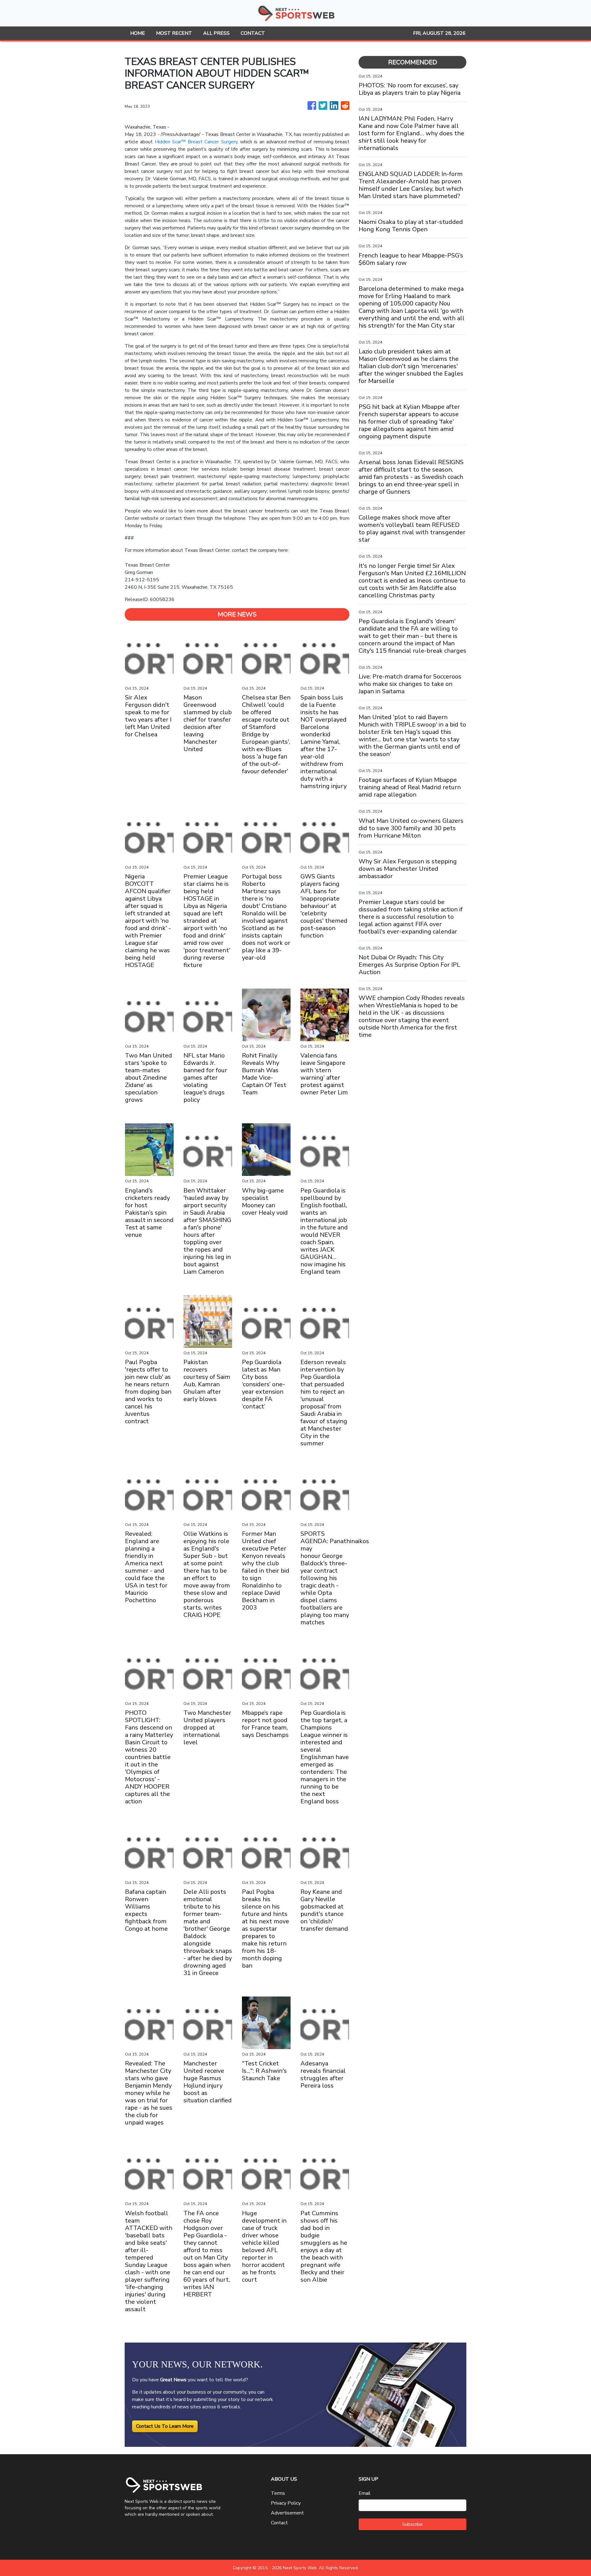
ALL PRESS (216, 33)
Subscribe (412, 2524)
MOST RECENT (174, 33)
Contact (279, 2523)
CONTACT (253, 33)
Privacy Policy (286, 2503)
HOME (138, 33)
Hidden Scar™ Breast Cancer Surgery (196, 142)
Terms (278, 2493)
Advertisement (287, 2513)
